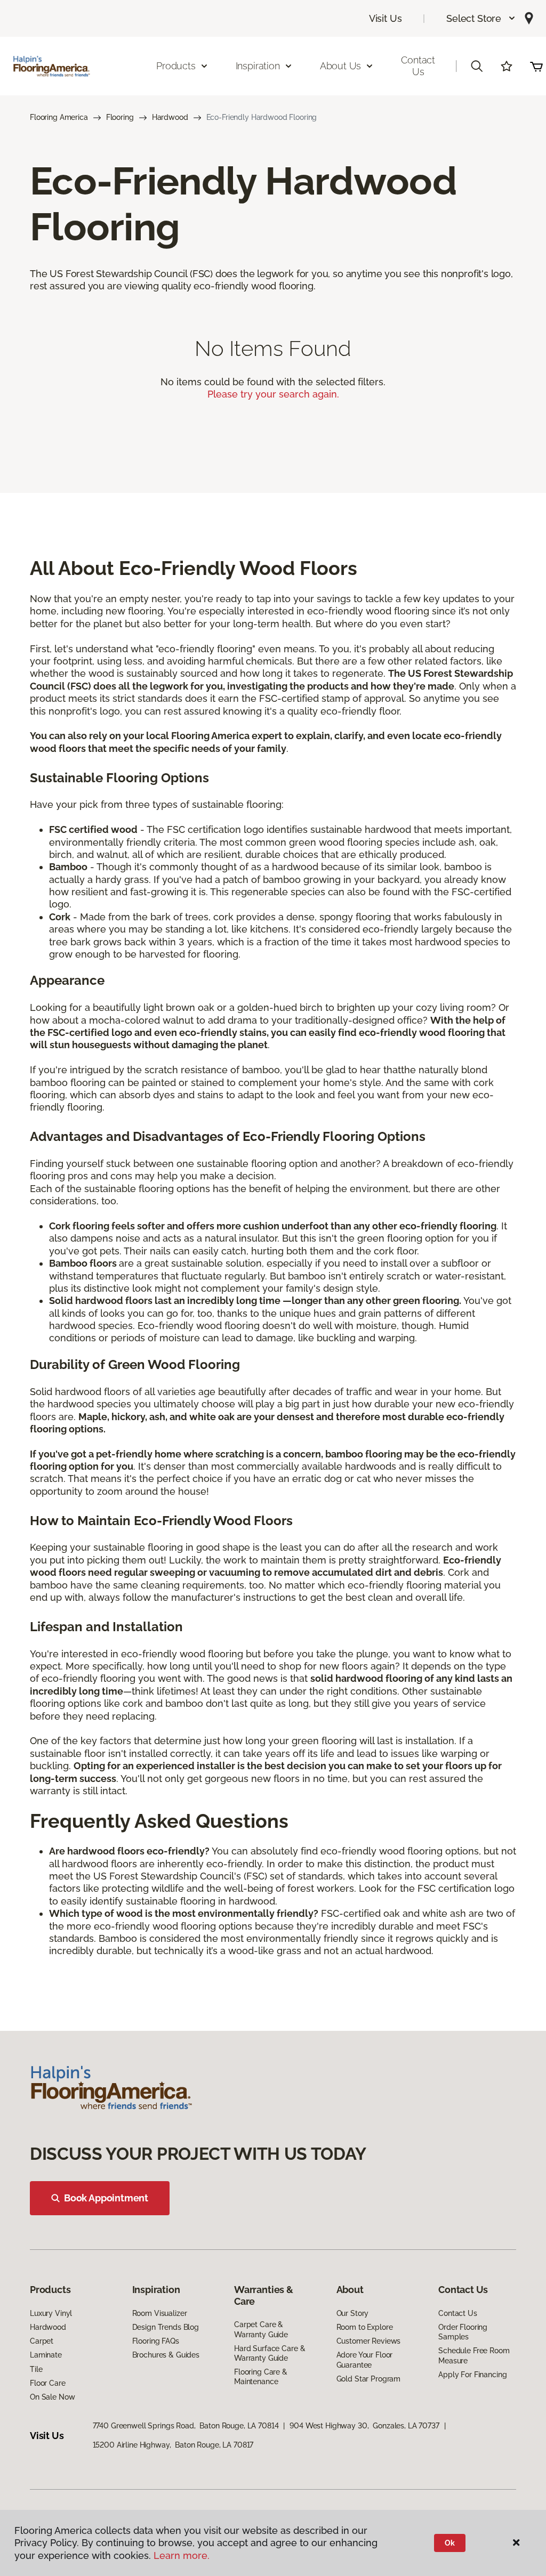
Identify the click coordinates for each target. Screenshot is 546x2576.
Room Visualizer (160, 2313)
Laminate (46, 2355)
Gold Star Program (369, 2379)
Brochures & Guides (166, 2355)
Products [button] (176, 66)
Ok (450, 2543)
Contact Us (418, 66)
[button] (481, 18)
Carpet (42, 2341)
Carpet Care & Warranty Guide (261, 2329)
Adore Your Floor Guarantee (365, 2360)
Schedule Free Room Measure (474, 2355)
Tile (36, 2369)
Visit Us (386, 18)
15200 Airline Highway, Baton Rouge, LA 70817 (173, 2445)
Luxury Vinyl (51, 2313)
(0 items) (536, 66)
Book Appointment (106, 2198)
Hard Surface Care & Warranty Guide (270, 2353)
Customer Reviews (369, 2341)
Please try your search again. (273, 394)
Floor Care (48, 2383)
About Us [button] (341, 66)
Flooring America (59, 117)
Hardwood (170, 117)
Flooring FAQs (156, 2341)
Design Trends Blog (166, 2327)
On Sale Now (52, 2397)
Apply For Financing (472, 2375)
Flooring (120, 117)
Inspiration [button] (258, 66)
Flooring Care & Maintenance (261, 2377)
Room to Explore (365, 2327)
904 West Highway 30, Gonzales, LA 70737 (364, 2426)
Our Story (353, 2313)
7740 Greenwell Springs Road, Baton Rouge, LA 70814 (186, 2426)
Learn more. (182, 2555)
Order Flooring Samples (463, 2332)
